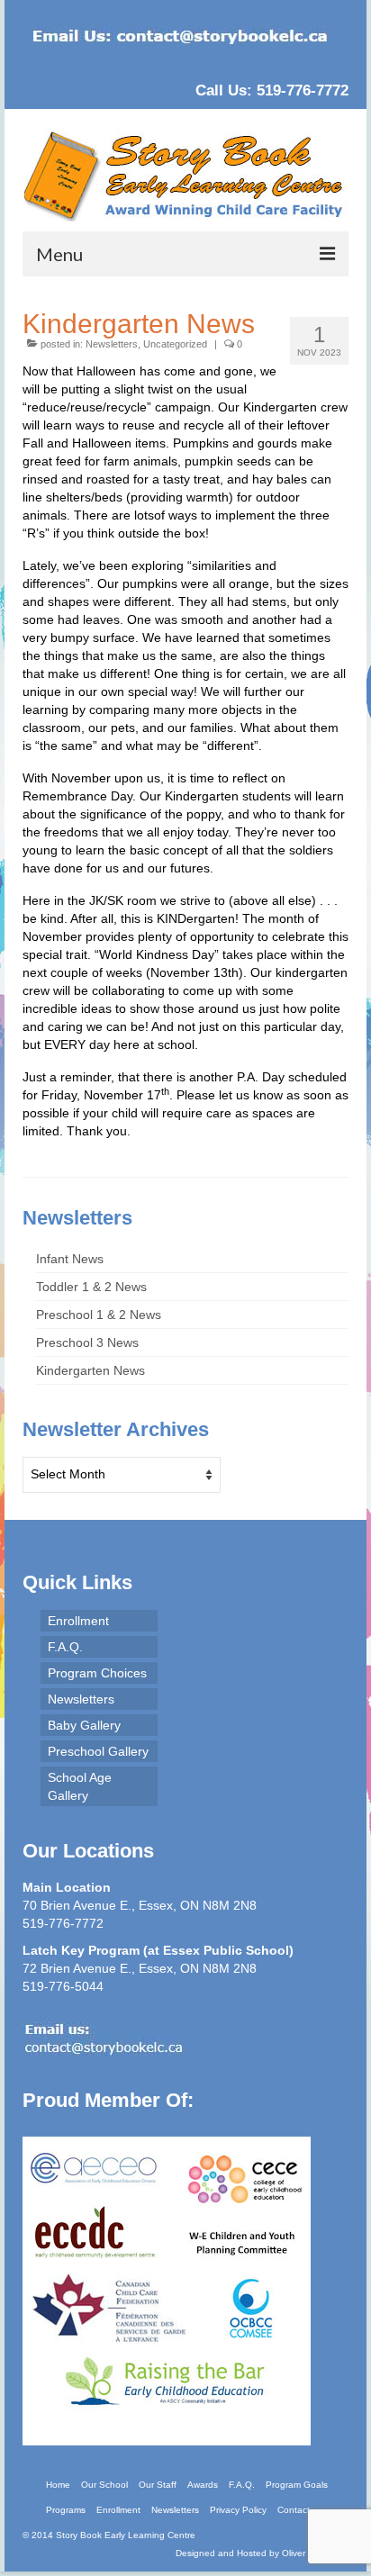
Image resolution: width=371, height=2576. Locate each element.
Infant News (70, 1259)
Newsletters (112, 344)
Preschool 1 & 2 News (99, 1315)
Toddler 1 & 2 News (91, 1287)
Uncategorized (175, 344)
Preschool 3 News (87, 1342)
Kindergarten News (90, 1370)
